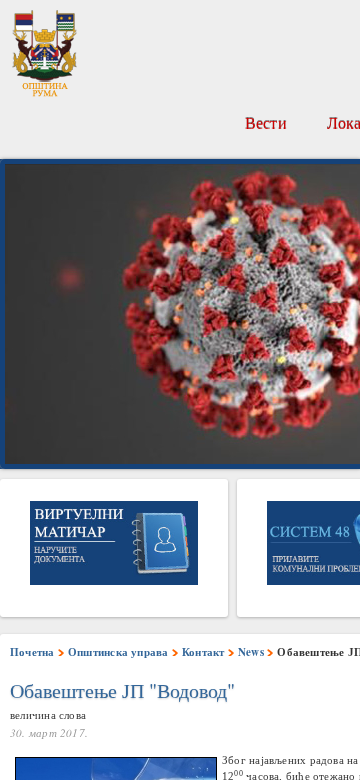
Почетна (32, 652)
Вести (266, 122)
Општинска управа (118, 652)
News (251, 652)
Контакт (203, 652)
